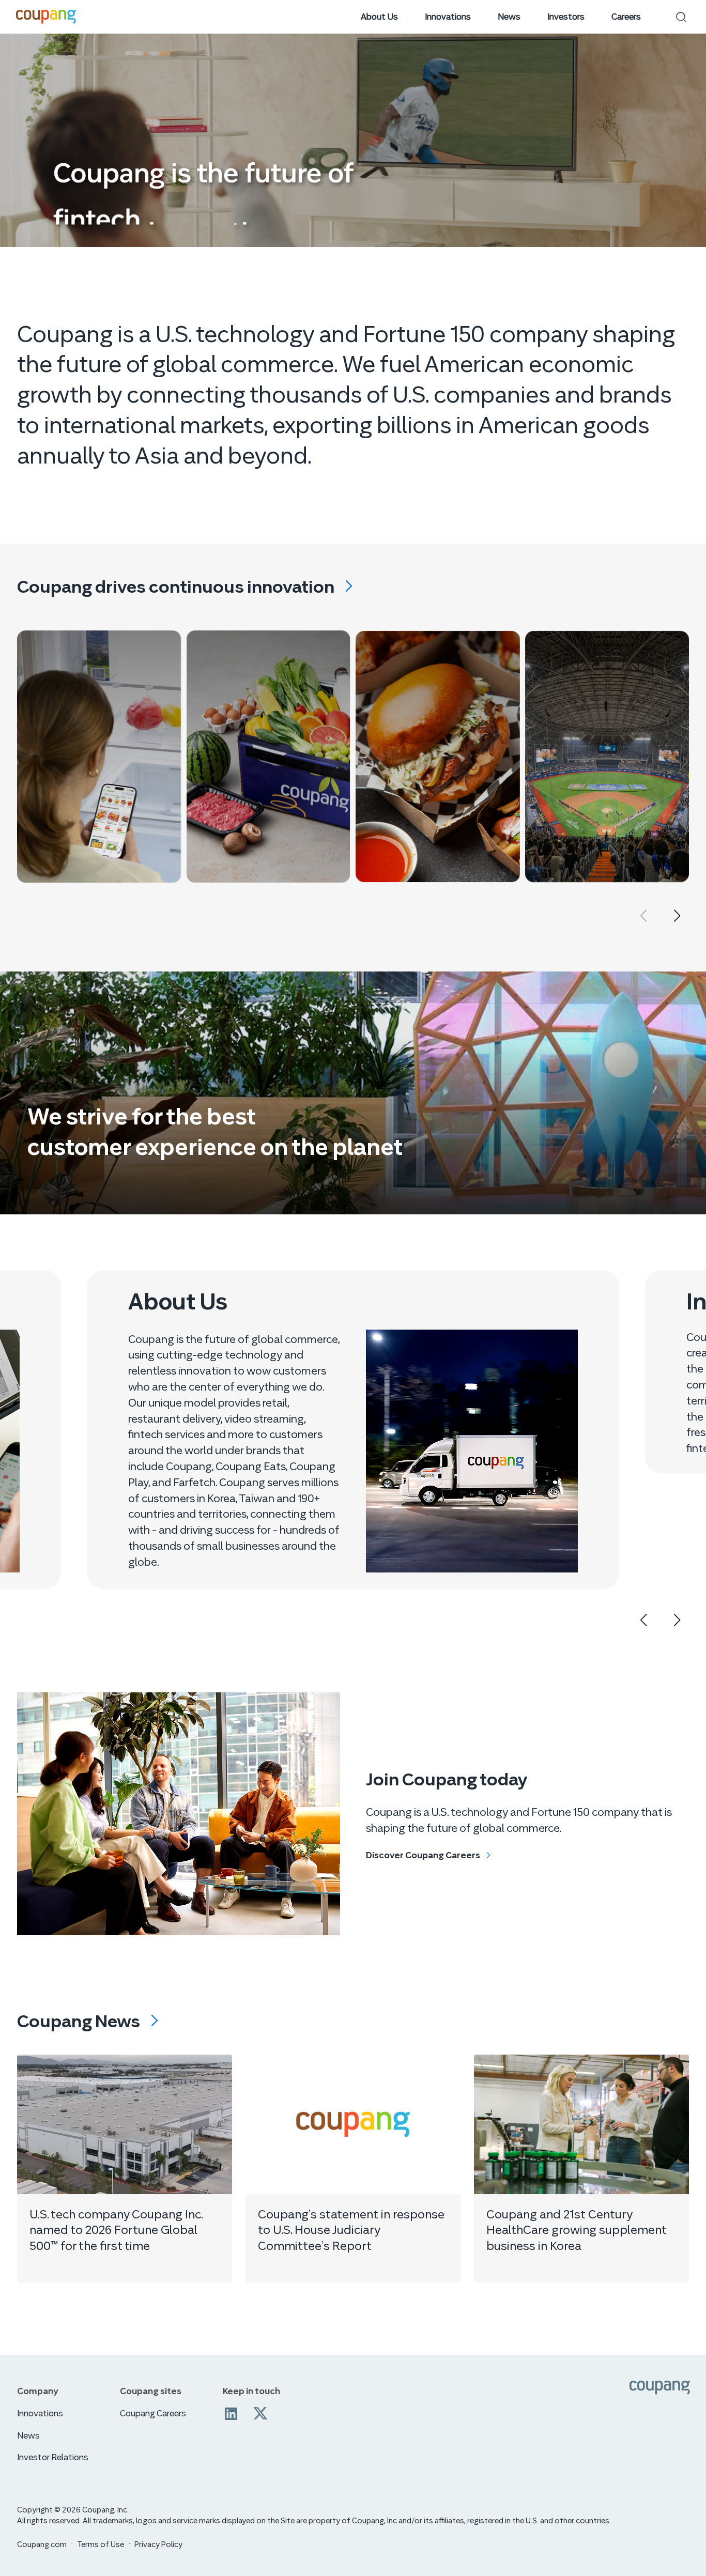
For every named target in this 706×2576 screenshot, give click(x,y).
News (509, 17)
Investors (566, 17)
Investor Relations (53, 2457)
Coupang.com (42, 2544)
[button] (677, 916)
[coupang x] (260, 2414)
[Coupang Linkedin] (231, 2414)
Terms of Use (101, 2544)
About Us (379, 17)
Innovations (448, 17)
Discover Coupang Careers (423, 1855)
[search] (681, 17)
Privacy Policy (158, 2544)
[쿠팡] (660, 2388)
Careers (626, 17)
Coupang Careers (153, 2413)
